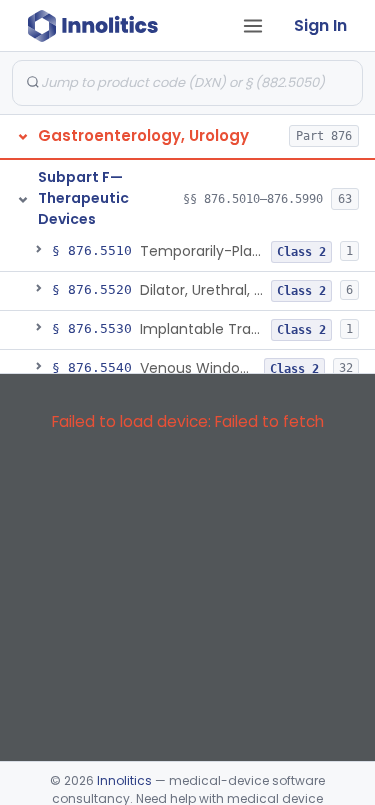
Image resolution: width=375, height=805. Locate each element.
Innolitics (124, 780)
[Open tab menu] (253, 26)
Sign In (320, 25)
